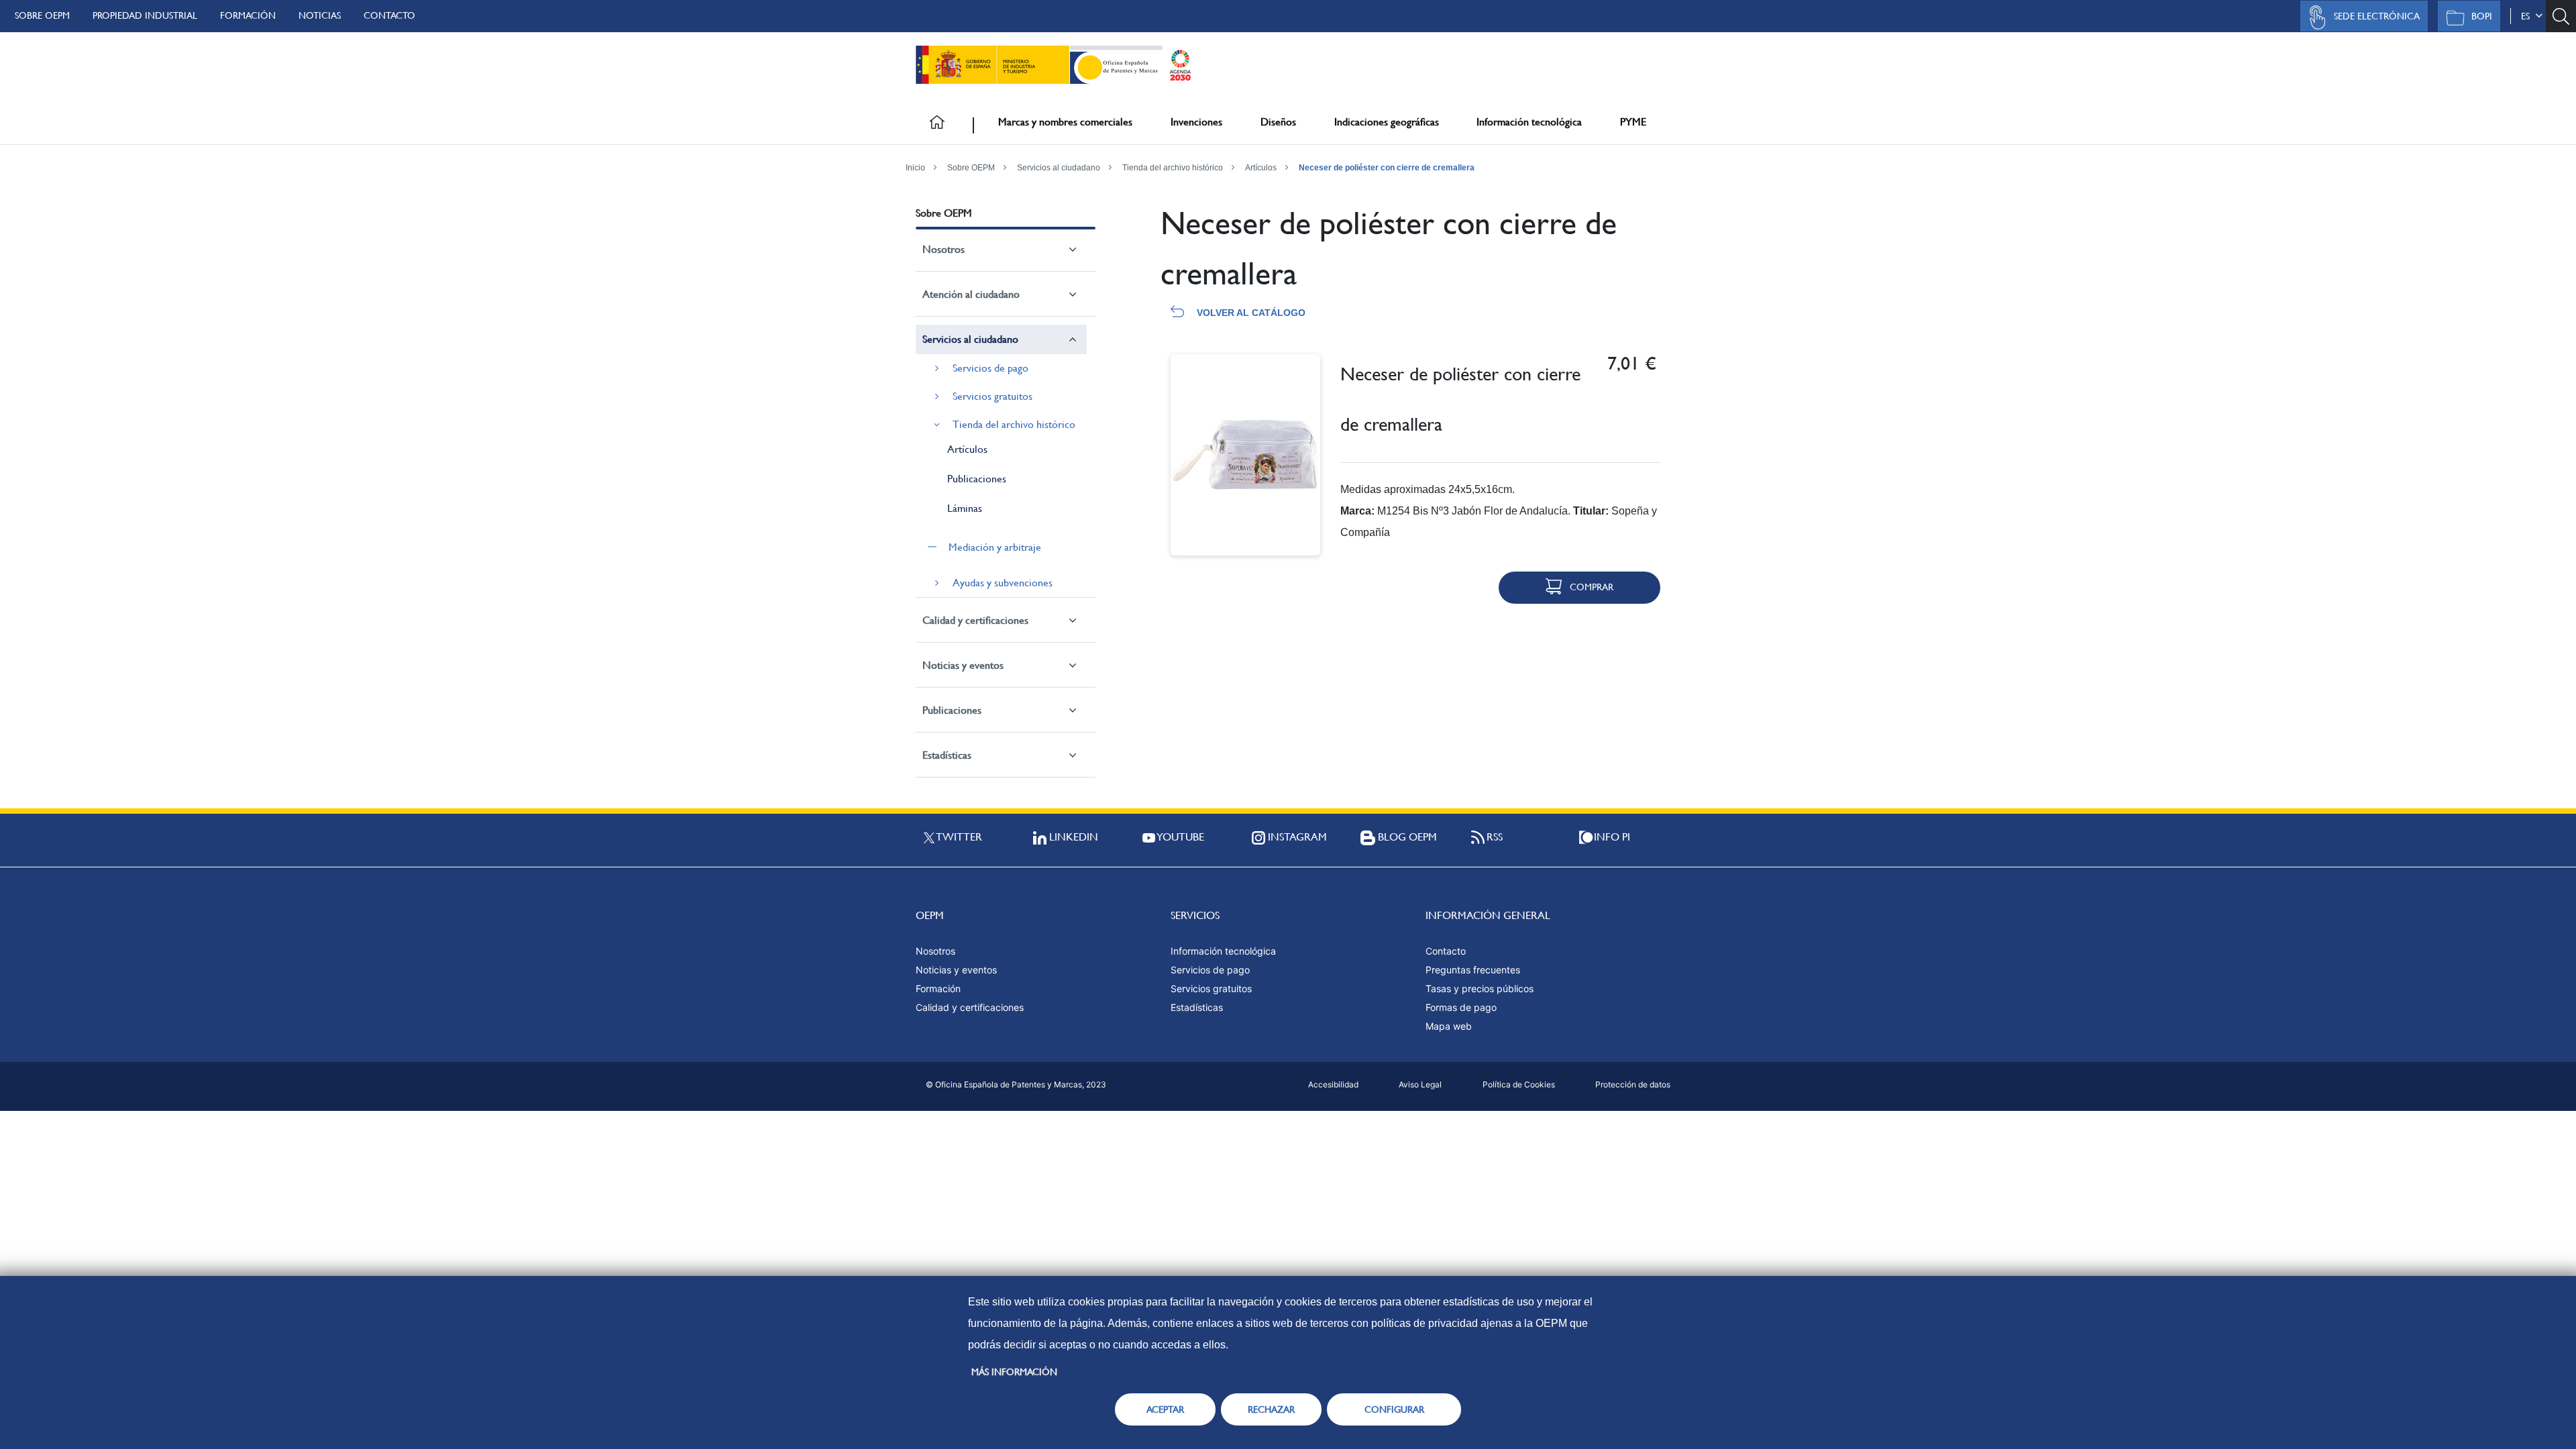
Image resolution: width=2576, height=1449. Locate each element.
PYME (1633, 122)
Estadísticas (947, 755)
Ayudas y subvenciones (1003, 583)
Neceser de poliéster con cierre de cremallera (1387, 168)
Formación (248, 15)
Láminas (965, 508)
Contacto (389, 15)
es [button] (2528, 16)
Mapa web (1449, 1026)
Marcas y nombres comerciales (1065, 122)
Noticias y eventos (963, 665)
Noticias (320, 15)
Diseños (1278, 122)
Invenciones (1196, 122)
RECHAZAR (1271, 1409)
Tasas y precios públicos (1480, 988)
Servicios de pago (990, 368)
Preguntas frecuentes (1473, 970)
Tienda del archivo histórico (1173, 168)
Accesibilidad (1333, 1084)
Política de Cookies (1519, 1084)
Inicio (915, 168)
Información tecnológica (1529, 122)
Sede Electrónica (2377, 16)
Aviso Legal (1420, 1084)
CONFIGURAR (1394, 1409)
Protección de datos (1633, 1084)
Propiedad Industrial (145, 15)
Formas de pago (1461, 1007)
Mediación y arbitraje (995, 547)
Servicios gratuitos (992, 396)
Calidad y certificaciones (975, 620)
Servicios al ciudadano (1059, 168)
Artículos (1261, 168)
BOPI (2482, 16)
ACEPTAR (1165, 1409)
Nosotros (944, 249)
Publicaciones (977, 479)
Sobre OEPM (42, 15)
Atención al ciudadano (971, 294)
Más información (1014, 1372)
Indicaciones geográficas (1387, 122)
